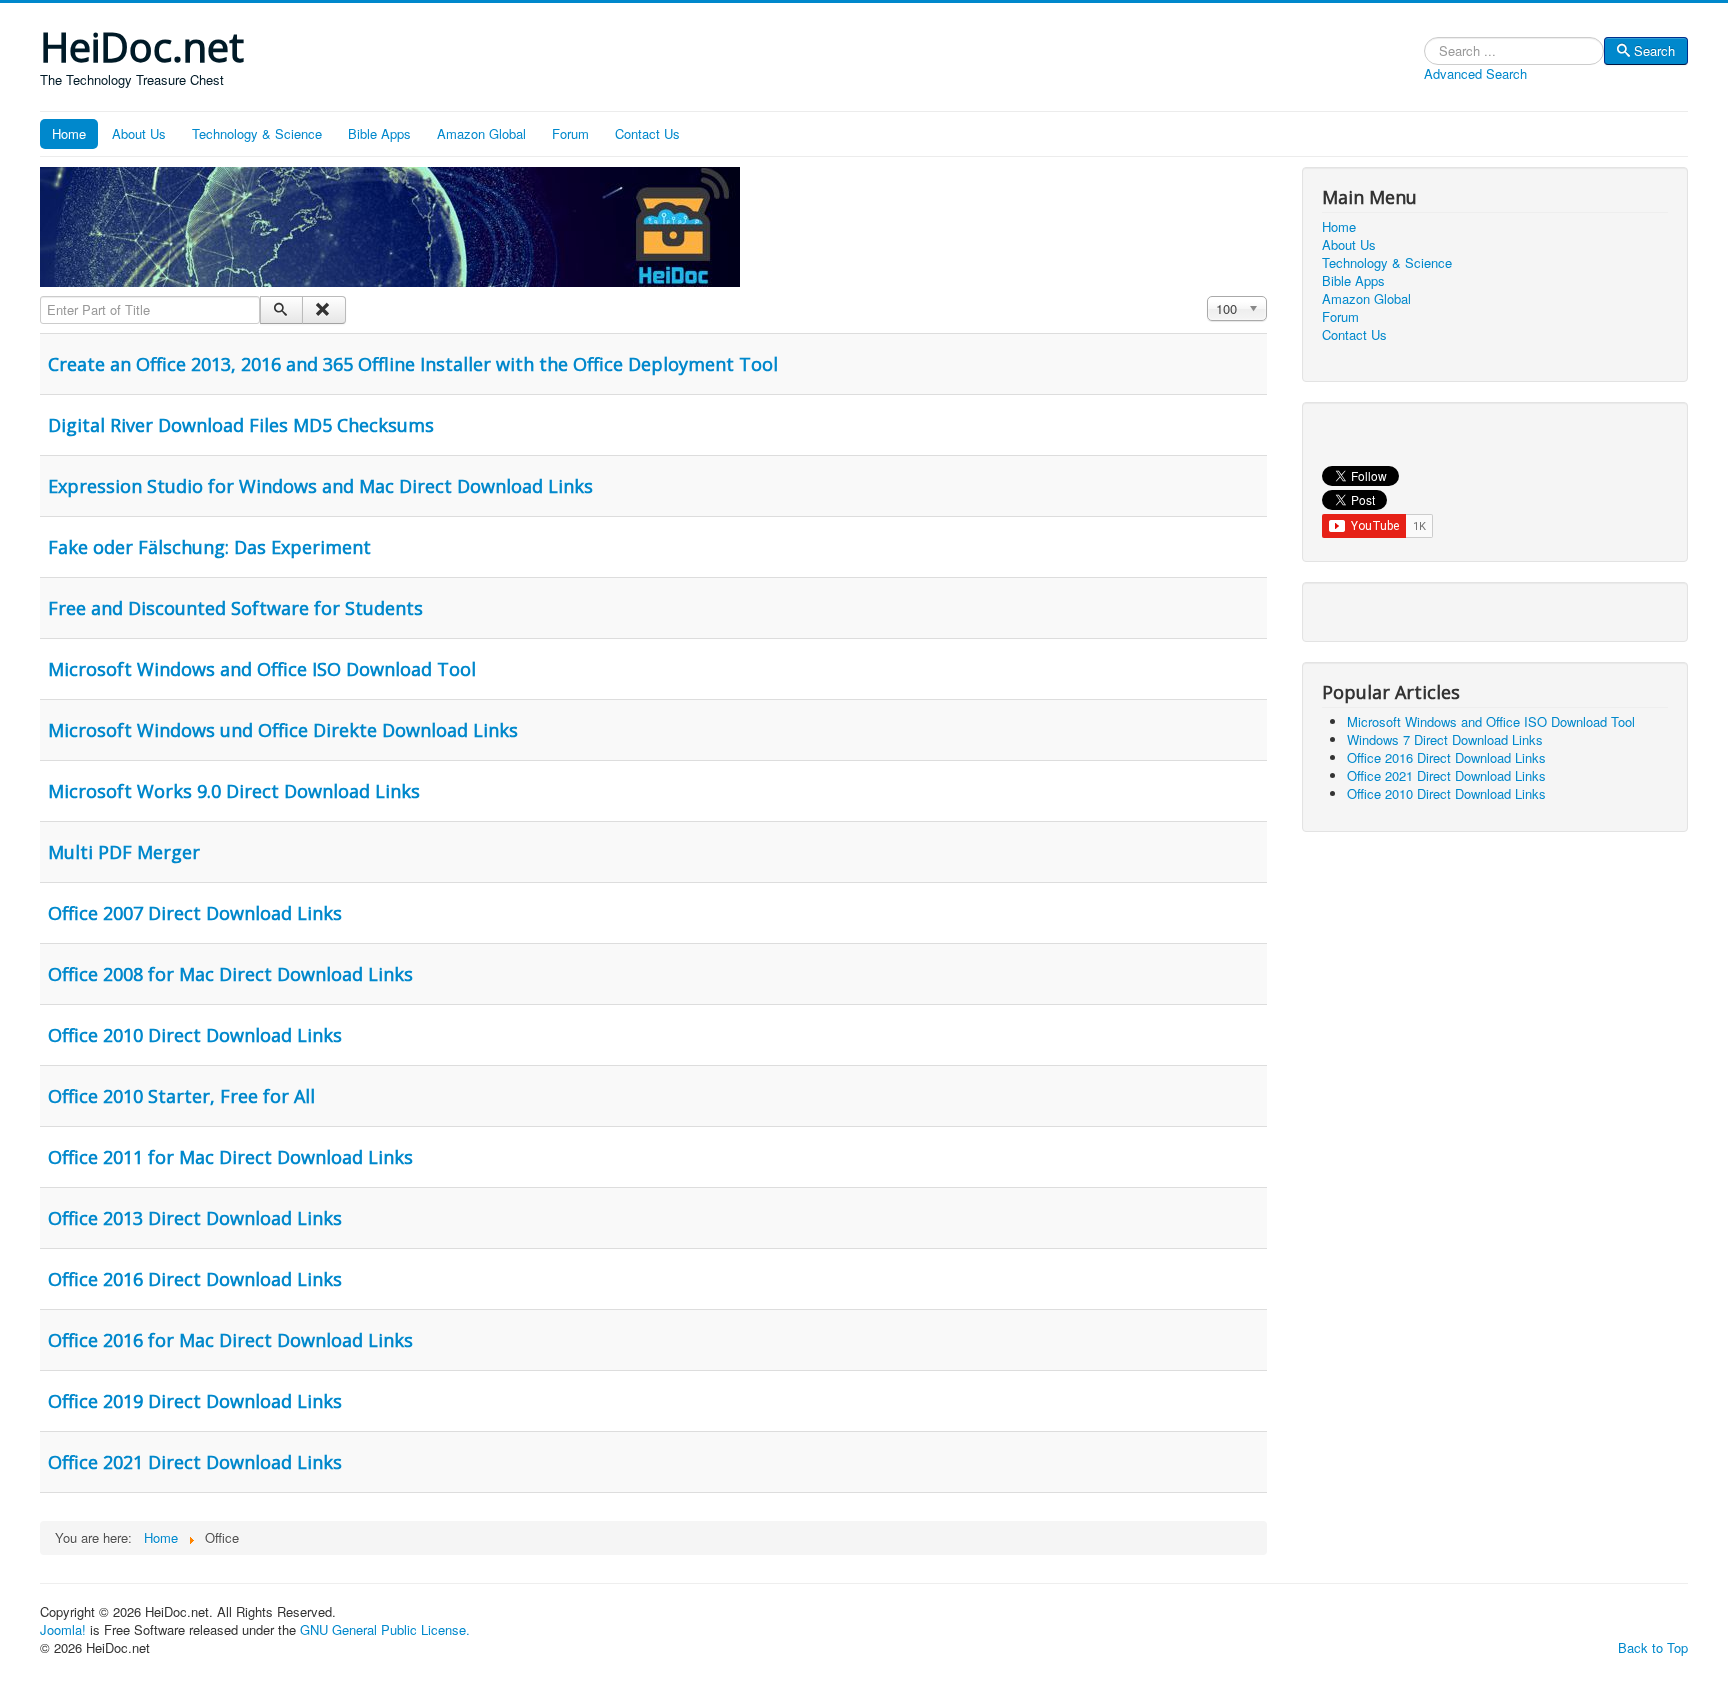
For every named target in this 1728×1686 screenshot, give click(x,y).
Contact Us (647, 133)
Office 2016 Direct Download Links (195, 1279)
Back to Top (1653, 1647)
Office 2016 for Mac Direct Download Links (230, 1340)
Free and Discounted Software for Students (235, 608)
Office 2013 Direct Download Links (195, 1218)
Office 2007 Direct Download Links (195, 913)
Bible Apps (379, 133)
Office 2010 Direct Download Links (195, 1035)
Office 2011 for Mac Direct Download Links (230, 1157)
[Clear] (323, 310)
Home (69, 133)
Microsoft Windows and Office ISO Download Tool (262, 669)
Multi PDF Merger (124, 852)
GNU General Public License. (385, 1629)
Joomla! (63, 1629)
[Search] (281, 310)
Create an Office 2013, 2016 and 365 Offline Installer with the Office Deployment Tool (413, 364)
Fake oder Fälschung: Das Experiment (209, 547)
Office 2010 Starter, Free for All (181, 1096)
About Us (139, 133)
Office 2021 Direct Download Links (195, 1462)
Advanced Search (1475, 73)
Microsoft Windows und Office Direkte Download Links (283, 730)
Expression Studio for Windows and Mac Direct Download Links (320, 486)
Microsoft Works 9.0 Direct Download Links (234, 791)
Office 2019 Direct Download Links (195, 1401)
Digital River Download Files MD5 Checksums (241, 425)
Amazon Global (481, 133)
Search (1654, 50)
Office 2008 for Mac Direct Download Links (230, 974)
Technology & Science (257, 133)
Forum (570, 133)
